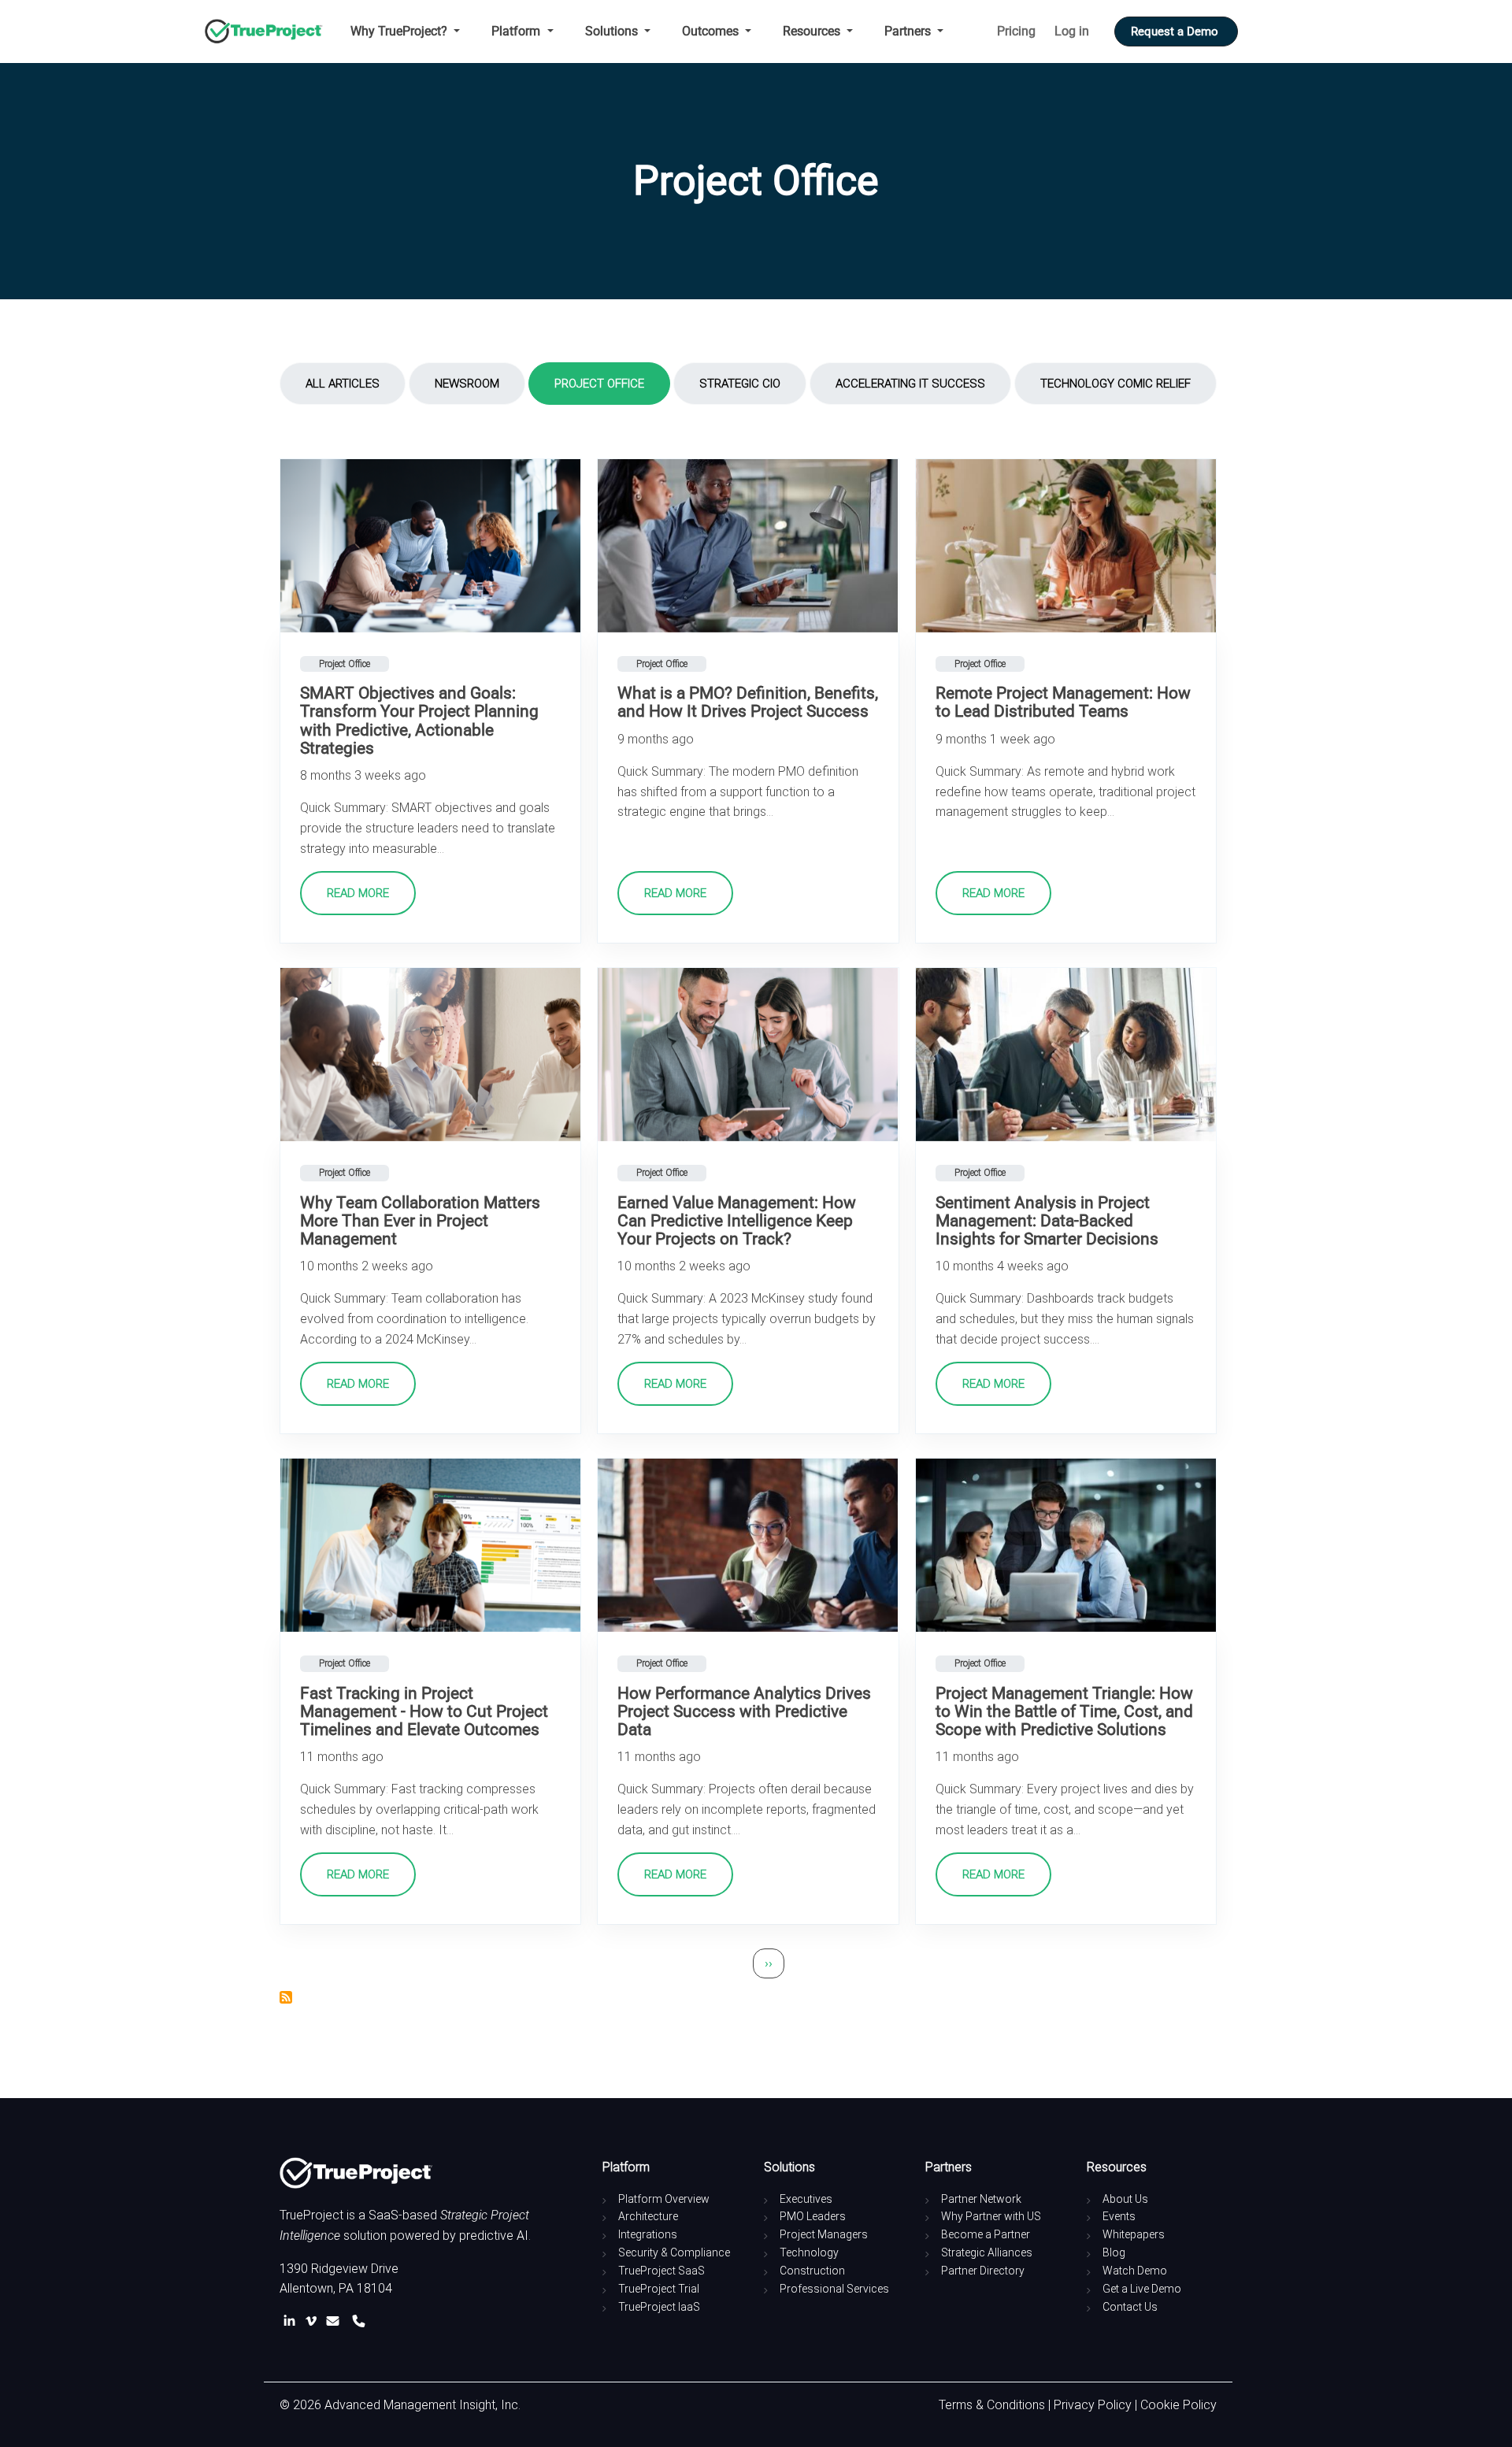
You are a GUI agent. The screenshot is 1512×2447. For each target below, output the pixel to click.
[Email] (336, 2321)
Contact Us (1130, 2307)
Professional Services (834, 2289)
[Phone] (359, 2321)
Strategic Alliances (987, 2252)
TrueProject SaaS (661, 2271)
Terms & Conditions (992, 2405)
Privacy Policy (1093, 2405)
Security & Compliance (674, 2252)
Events (1119, 2216)
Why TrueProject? (400, 31)
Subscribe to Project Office (286, 1997)
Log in (1072, 31)
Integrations (648, 2234)
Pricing (1016, 31)
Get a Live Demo (1142, 2289)
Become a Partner (986, 2234)
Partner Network (981, 2199)
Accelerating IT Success (910, 384)
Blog (1114, 2252)
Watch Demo (1135, 2271)
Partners (909, 31)
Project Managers (824, 2234)
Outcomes (712, 31)
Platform (517, 31)
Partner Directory (983, 2271)
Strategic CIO (740, 384)
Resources (813, 31)
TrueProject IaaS (659, 2307)
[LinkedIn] (293, 2321)
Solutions (613, 31)
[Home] (270, 32)
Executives (806, 2199)
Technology (809, 2252)
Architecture (648, 2216)
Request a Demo (1176, 32)
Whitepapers (1134, 2234)
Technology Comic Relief (1115, 384)
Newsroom (467, 384)
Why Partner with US (991, 2216)
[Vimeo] (314, 2321)
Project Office (599, 384)
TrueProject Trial (659, 2289)
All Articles (343, 384)
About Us (1125, 2199)
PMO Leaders (813, 2216)
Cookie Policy (1178, 2405)
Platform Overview (664, 2199)
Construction (812, 2271)
